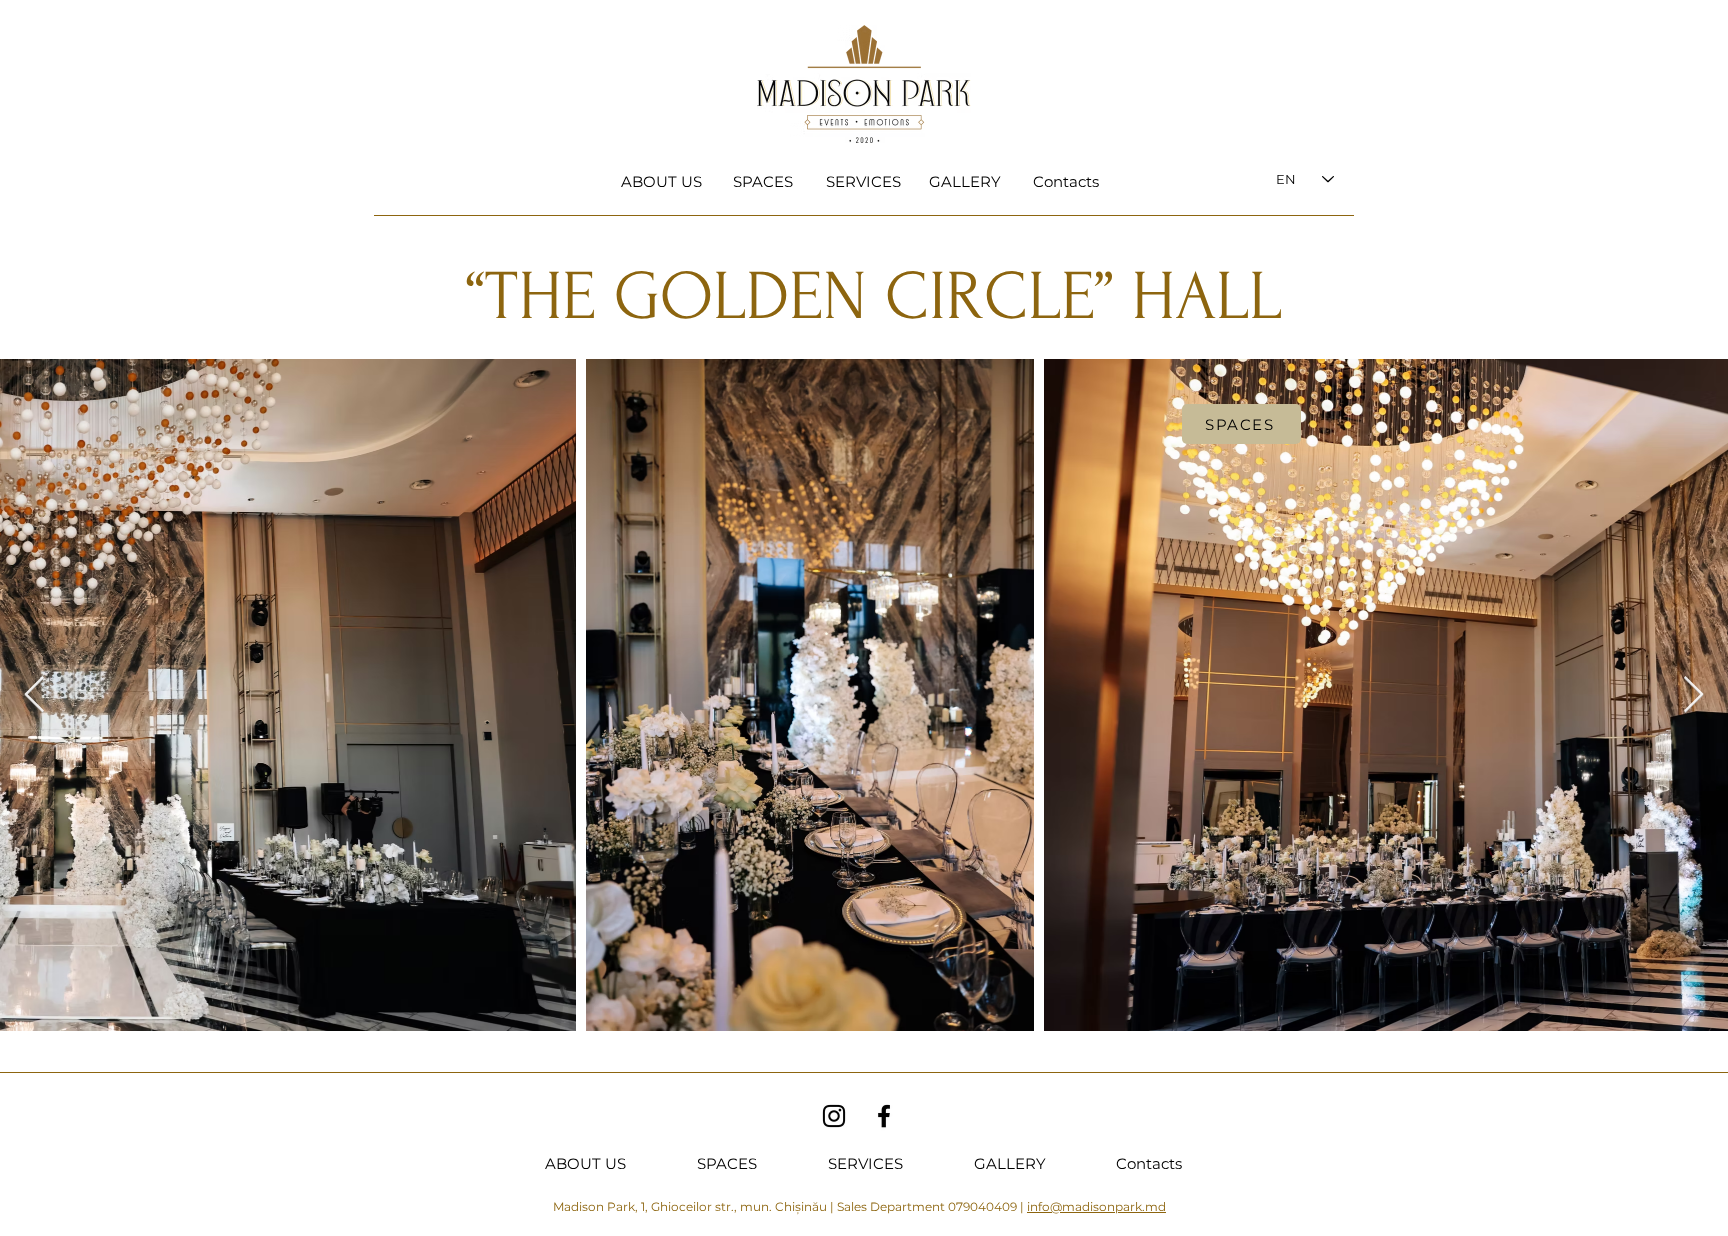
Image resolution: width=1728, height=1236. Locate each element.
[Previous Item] (34, 695)
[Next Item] (1693, 695)
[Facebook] (884, 1116)
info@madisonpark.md (1096, 1206)
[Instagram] (834, 1116)
